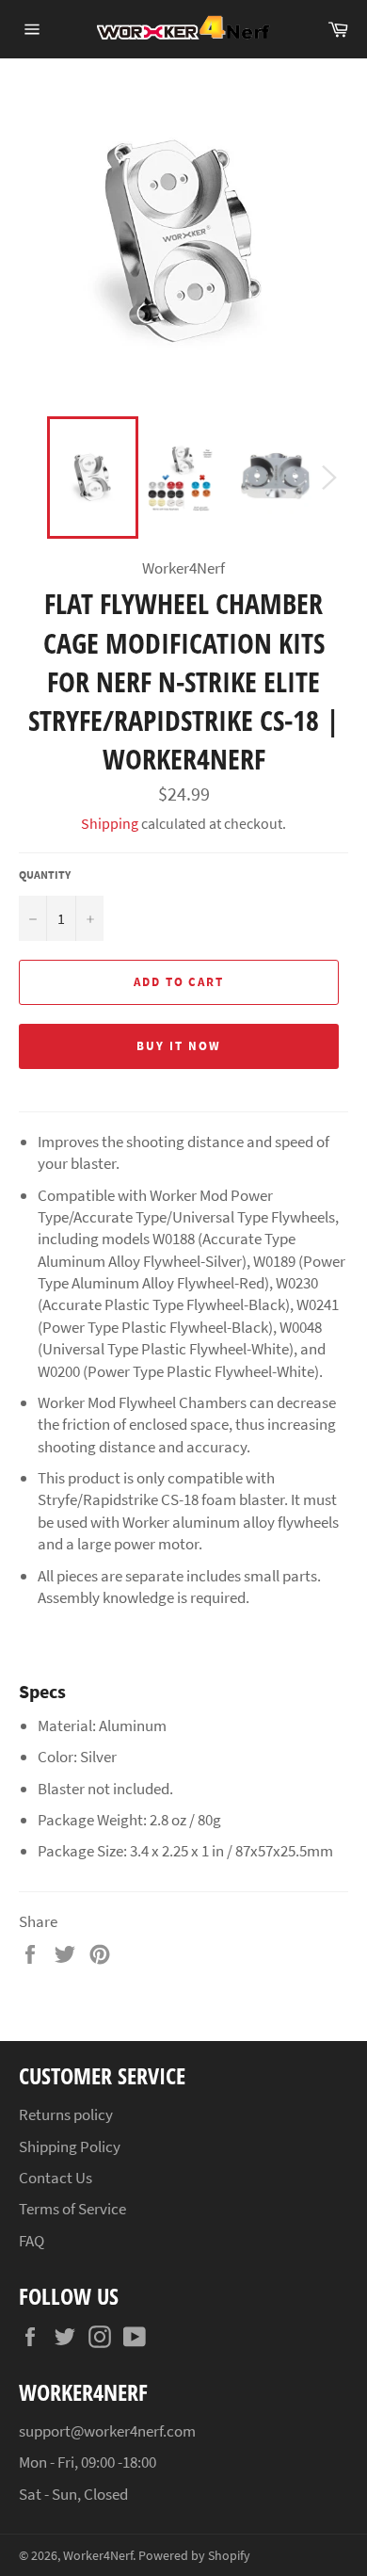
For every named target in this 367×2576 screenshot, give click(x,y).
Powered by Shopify (194, 2556)
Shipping (110, 823)
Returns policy (66, 2114)
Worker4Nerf (98, 2556)
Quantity (45, 875)
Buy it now (179, 1046)
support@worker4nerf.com (107, 2431)
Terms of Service (72, 2209)
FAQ (32, 2241)
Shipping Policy (70, 2147)
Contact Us (56, 2178)
